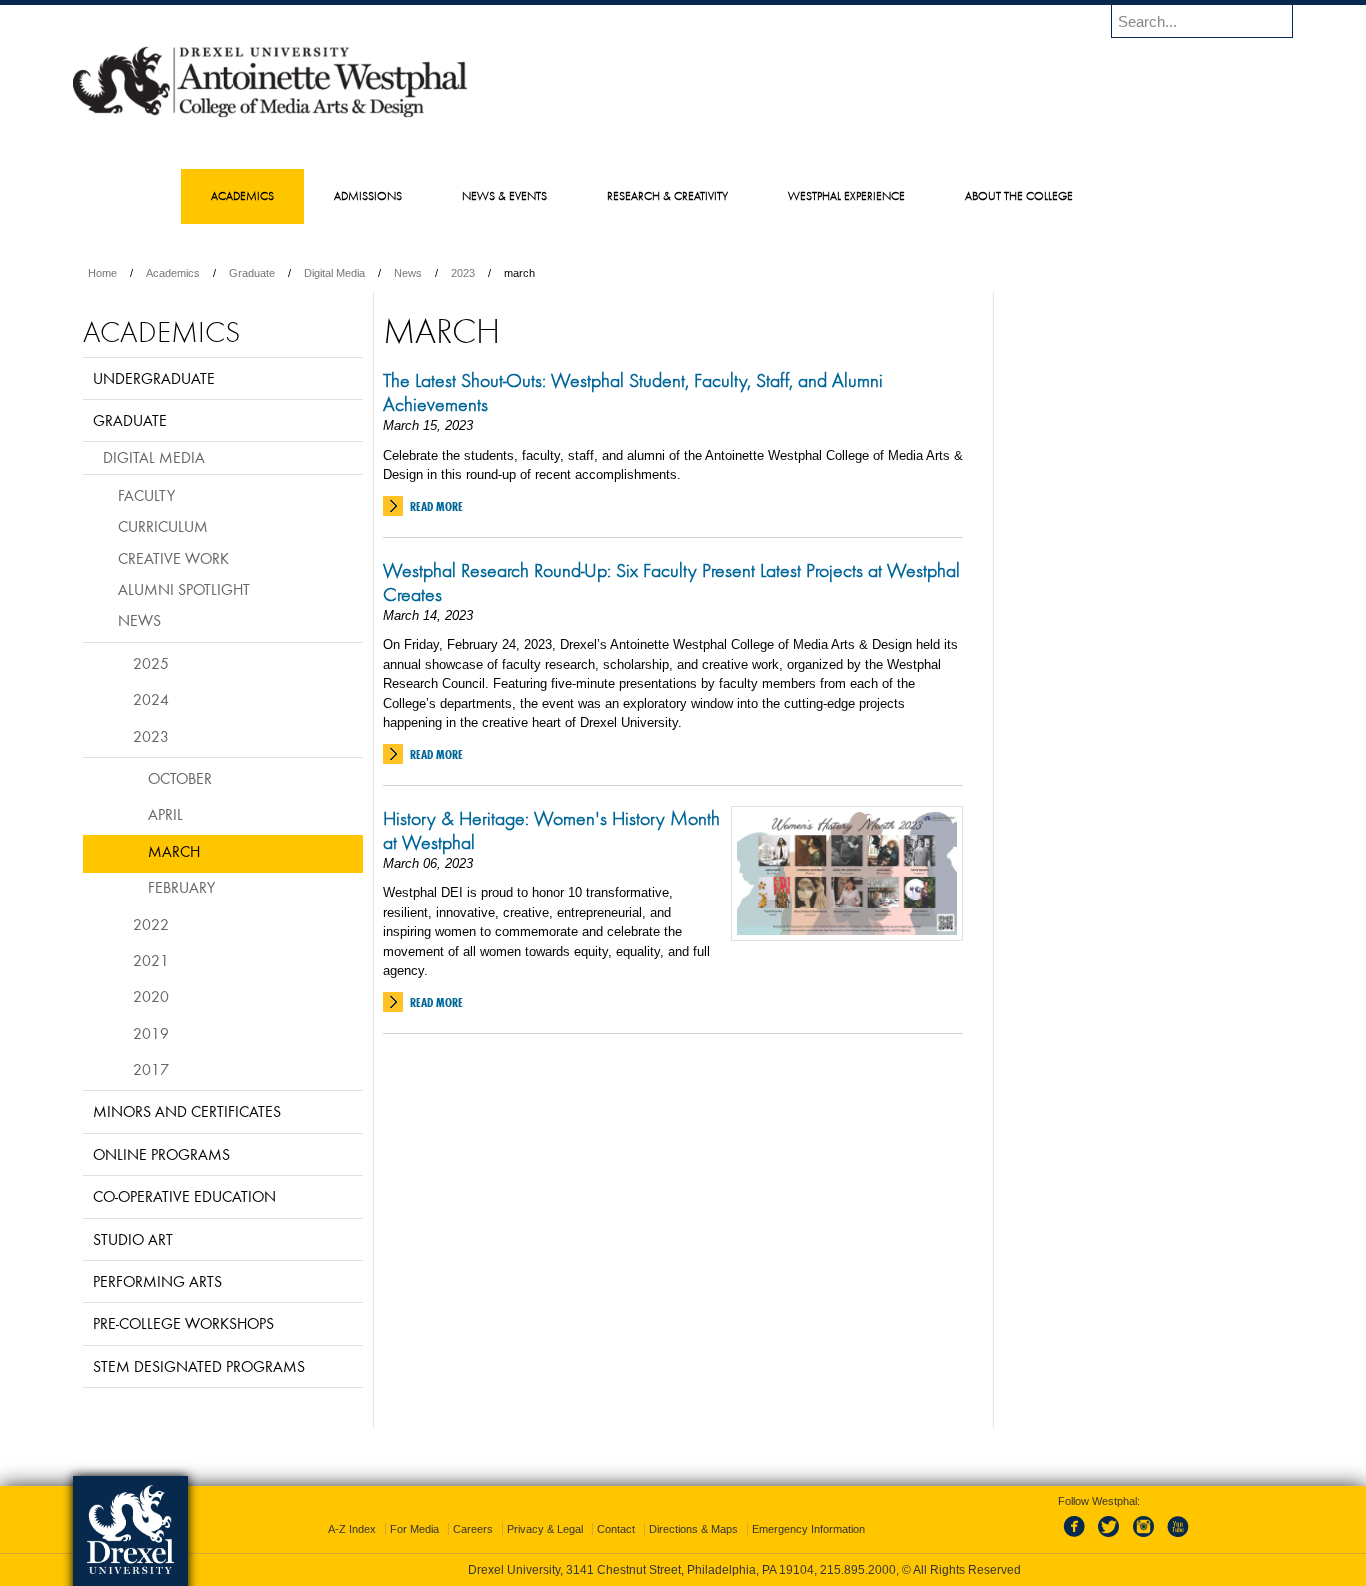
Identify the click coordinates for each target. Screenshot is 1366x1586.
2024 (151, 699)
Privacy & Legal (545, 1529)
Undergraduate (154, 378)
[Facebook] (1078, 1538)
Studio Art (133, 1239)
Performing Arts (157, 1281)
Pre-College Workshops (183, 1323)
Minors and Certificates (187, 1111)
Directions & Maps (693, 1529)
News (408, 273)
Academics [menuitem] (242, 195)
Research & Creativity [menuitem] (667, 195)
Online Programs (161, 1154)
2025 (151, 663)
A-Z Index (352, 1529)
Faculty (146, 495)
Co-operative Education (184, 1196)
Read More (436, 506)
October (180, 778)
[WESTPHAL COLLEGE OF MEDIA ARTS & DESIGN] (270, 116)
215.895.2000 (858, 1570)
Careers (473, 1529)
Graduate (252, 273)
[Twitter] (1111, 1538)
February (181, 887)
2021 (151, 960)
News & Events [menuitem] (504, 195)
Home (102, 273)
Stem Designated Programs (199, 1366)
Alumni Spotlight (184, 589)
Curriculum (163, 526)
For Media (414, 1529)
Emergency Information (808, 1529)
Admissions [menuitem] (368, 195)
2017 (151, 1069)
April (165, 814)
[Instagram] (1144, 1538)
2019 (151, 1033)
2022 (151, 924)
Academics (173, 273)
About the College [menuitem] (1019, 195)
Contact (616, 1529)
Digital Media (334, 273)
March (174, 851)
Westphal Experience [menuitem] (846, 195)
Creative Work (173, 558)
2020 (151, 996)
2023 (463, 273)
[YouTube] (1177, 1538)
